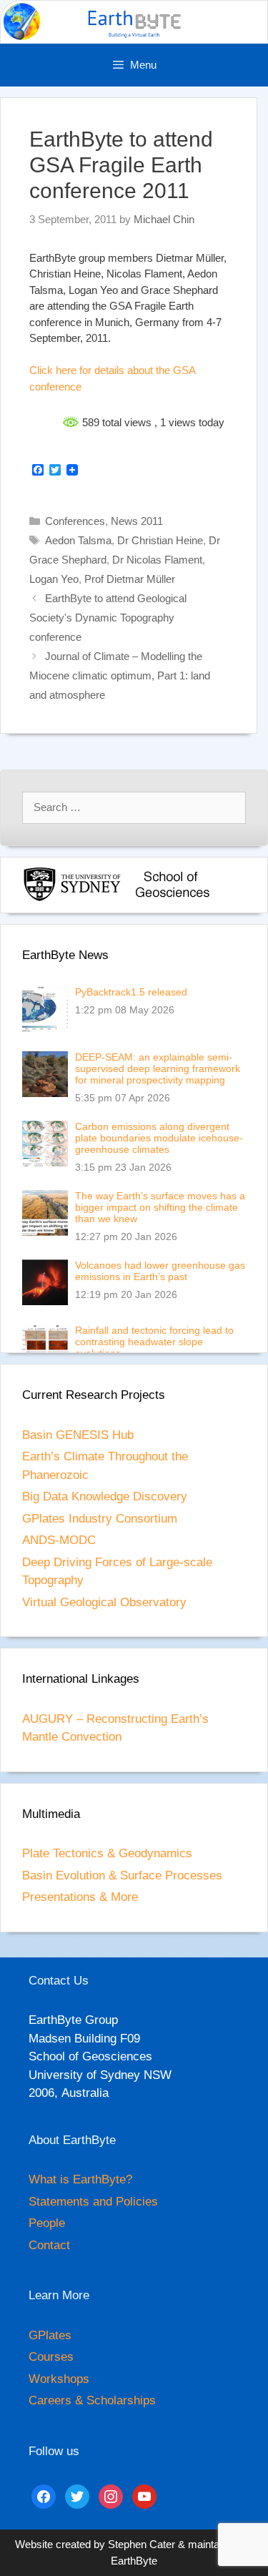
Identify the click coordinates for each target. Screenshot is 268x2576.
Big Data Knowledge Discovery (105, 1496)
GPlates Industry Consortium (100, 1519)
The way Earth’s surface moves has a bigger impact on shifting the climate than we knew (160, 1207)
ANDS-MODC (59, 1540)
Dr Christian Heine (160, 540)
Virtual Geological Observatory (104, 1602)
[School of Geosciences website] (172, 899)
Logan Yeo (54, 579)
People (47, 2223)
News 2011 (137, 521)
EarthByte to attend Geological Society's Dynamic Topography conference (108, 618)
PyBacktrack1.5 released (131, 992)
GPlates (50, 2335)
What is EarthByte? (80, 2179)
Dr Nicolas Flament (157, 560)
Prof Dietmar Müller (130, 579)
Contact (49, 2245)
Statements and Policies (93, 2202)
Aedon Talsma (78, 540)
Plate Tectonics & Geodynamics (107, 1853)
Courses (51, 2357)
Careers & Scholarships (92, 2400)
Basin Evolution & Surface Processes (122, 1876)
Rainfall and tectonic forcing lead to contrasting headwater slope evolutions (154, 1342)
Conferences (75, 521)
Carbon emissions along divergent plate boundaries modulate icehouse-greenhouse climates (159, 1138)
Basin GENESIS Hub (78, 1435)
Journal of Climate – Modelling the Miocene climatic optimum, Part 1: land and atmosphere (120, 675)
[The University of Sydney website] (72, 899)
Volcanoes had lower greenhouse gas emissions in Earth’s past (160, 1271)
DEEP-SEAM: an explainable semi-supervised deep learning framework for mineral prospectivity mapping (158, 1068)
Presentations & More (80, 1897)
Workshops (59, 2379)
